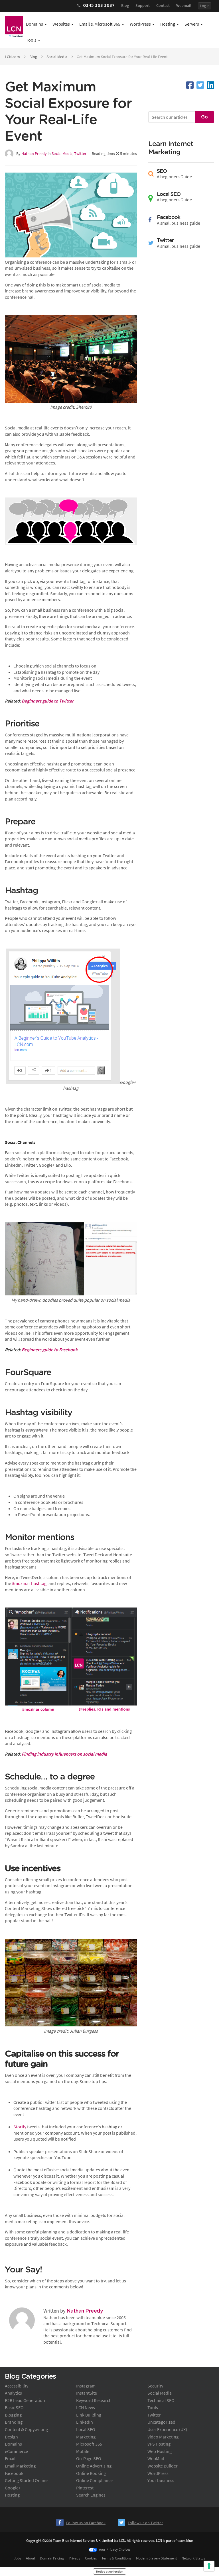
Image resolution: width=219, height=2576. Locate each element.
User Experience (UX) (167, 2429)
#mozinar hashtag (29, 1583)
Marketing (86, 2437)
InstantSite (87, 2393)
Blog (125, 5)
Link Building (89, 2415)
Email (10, 2458)
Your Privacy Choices (114, 2549)
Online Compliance (94, 2480)
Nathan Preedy (34, 153)
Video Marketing (163, 2437)
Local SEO (86, 2429)
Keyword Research (94, 2400)
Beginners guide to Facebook (50, 1350)
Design (11, 2437)
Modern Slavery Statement (156, 2558)
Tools (31, 40)
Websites (61, 24)
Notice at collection (110, 2571)
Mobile (83, 2451)
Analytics (13, 2393)
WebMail (156, 2458)
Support (143, 5)
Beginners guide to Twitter (48, 701)
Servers (192, 24)
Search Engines (91, 2495)
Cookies (91, 2558)
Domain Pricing (52, 2558)
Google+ (13, 2488)
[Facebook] (190, 85)
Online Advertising (94, 2466)
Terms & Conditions (116, 2558)
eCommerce (16, 2451)
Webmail (184, 5)
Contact (163, 5)
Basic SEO (14, 2407)
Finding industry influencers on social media (64, 1754)
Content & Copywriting (26, 2429)
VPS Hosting (159, 2444)
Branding (14, 2422)
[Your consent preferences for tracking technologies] (209, 2566)
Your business (161, 2480)
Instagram (86, 2386)
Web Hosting (160, 2451)
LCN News (86, 2407)
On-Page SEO (89, 2458)
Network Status (193, 2558)
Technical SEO (161, 2400)
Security (155, 2386)
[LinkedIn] (210, 85)
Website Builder (163, 2466)
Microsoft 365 (89, 2444)
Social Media (57, 57)
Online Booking (91, 2473)
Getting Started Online (26, 2480)
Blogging (13, 2415)
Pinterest (85, 2488)
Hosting (168, 24)
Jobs (18, 2558)
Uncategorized (161, 2422)
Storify (20, 2127)
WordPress (140, 24)
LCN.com (12, 57)
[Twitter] (200, 85)
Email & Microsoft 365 (100, 24)
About (31, 2558)
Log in (205, 6)
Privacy (74, 2558)
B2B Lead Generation (25, 2400)
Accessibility (17, 2386)
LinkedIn (85, 2422)
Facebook (14, 2473)
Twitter (80, 153)
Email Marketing (20, 2466)
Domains (35, 24)
